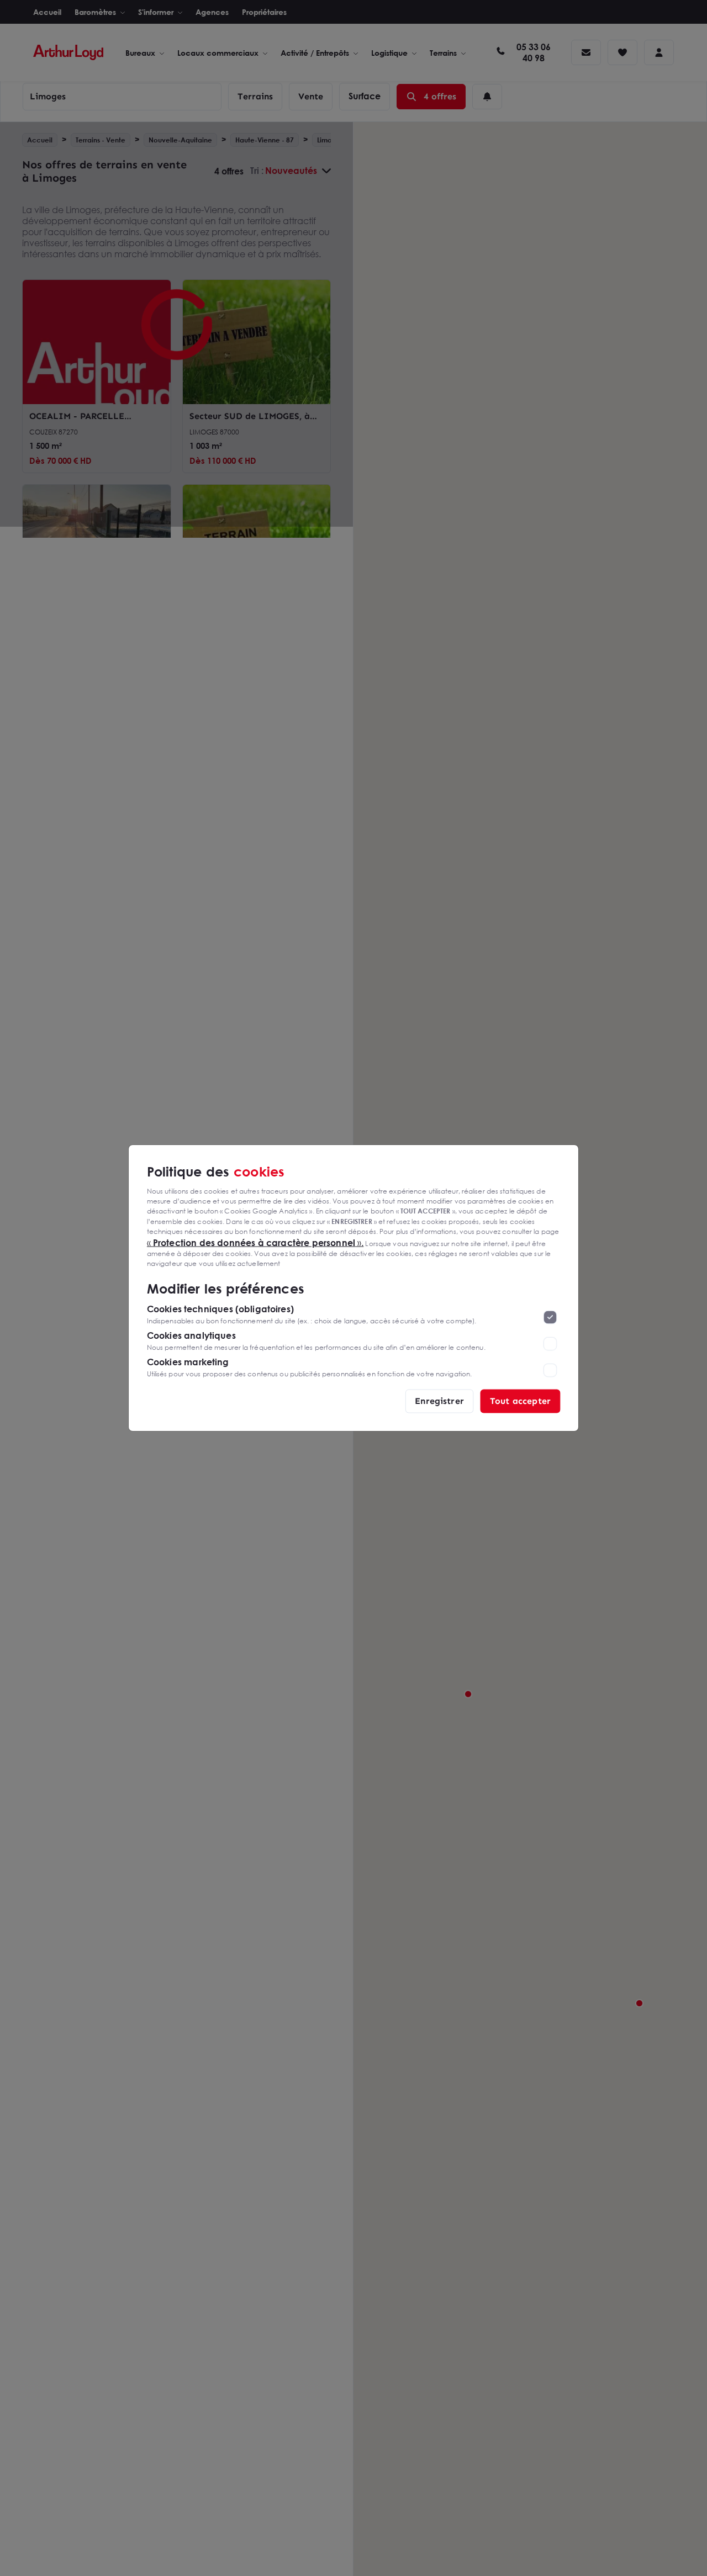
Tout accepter (520, 1401)
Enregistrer (439, 1401)
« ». (255, 1242)
